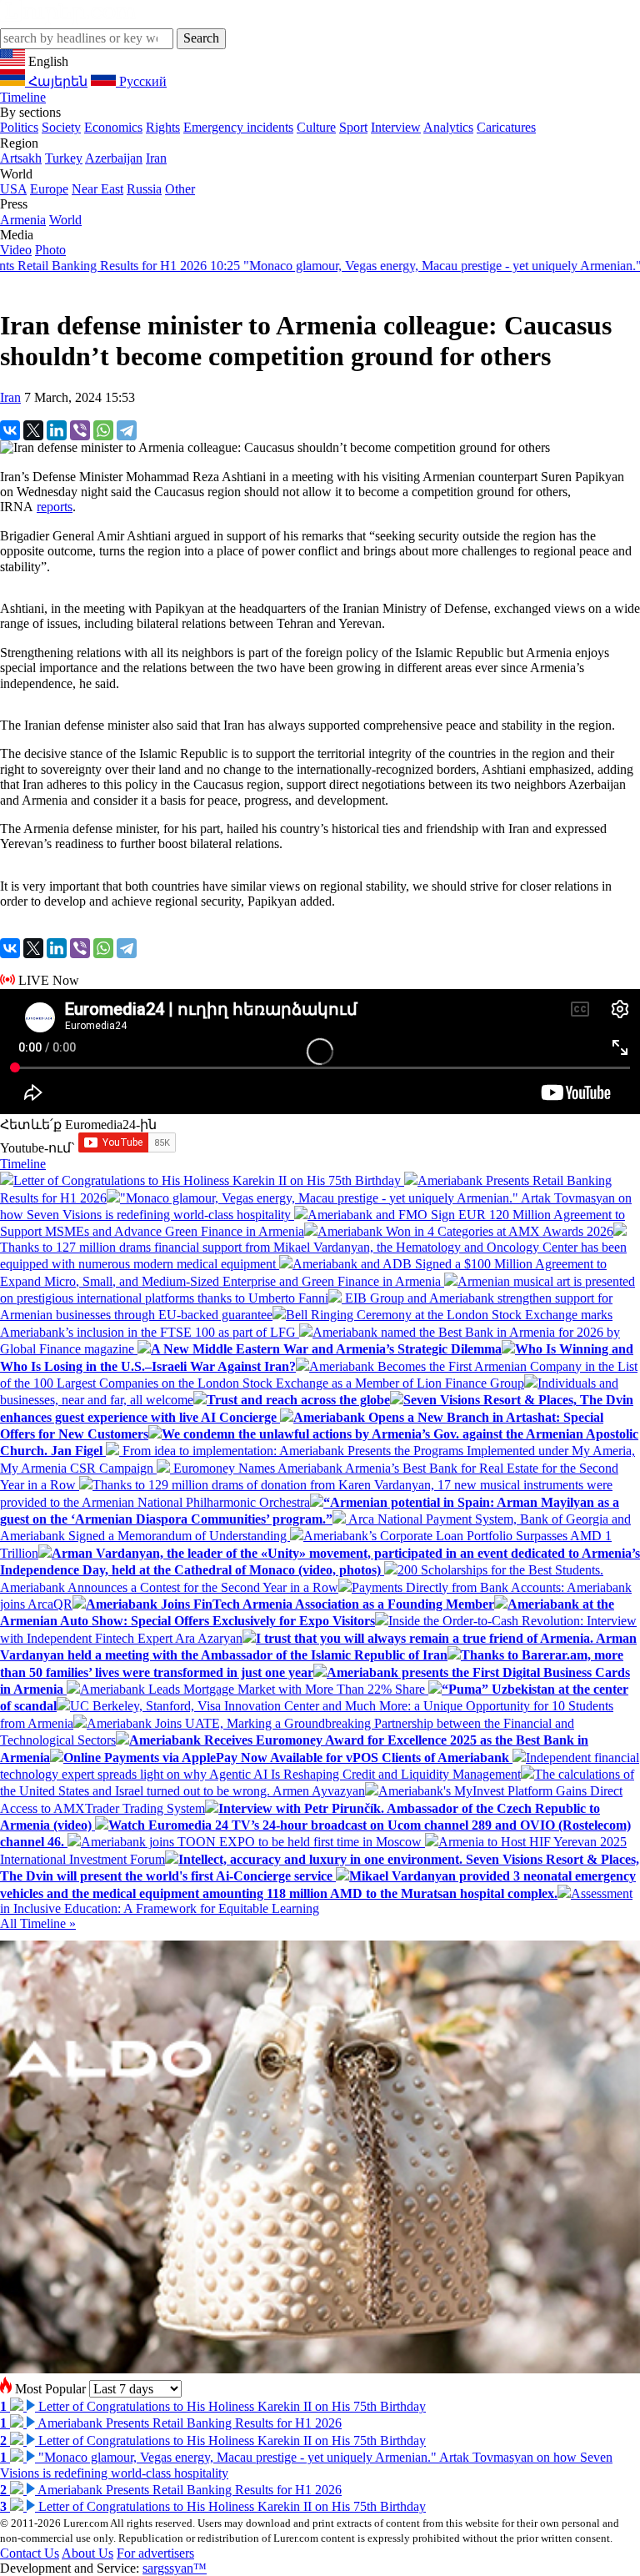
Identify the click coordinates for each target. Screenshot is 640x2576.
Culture (316, 127)
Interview (396, 127)
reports (55, 507)
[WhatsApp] (103, 430)
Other (180, 189)
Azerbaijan (114, 158)
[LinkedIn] (57, 430)
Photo (50, 250)
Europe (49, 189)
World (65, 220)
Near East (97, 189)
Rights (163, 127)
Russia (144, 189)
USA (13, 189)
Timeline (23, 97)
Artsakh (21, 158)
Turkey (64, 158)
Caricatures (506, 127)
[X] (33, 430)
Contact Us (30, 2553)
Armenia (23, 220)
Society (61, 127)
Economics (113, 127)
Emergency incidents (238, 127)
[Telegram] (127, 430)
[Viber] (80, 430)
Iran (156, 158)
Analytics (448, 127)
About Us (87, 2553)
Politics (19, 127)
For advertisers (155, 2553)
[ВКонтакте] (10, 430)
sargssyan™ (175, 2568)
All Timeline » (38, 1923)
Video (16, 250)
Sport (353, 127)
